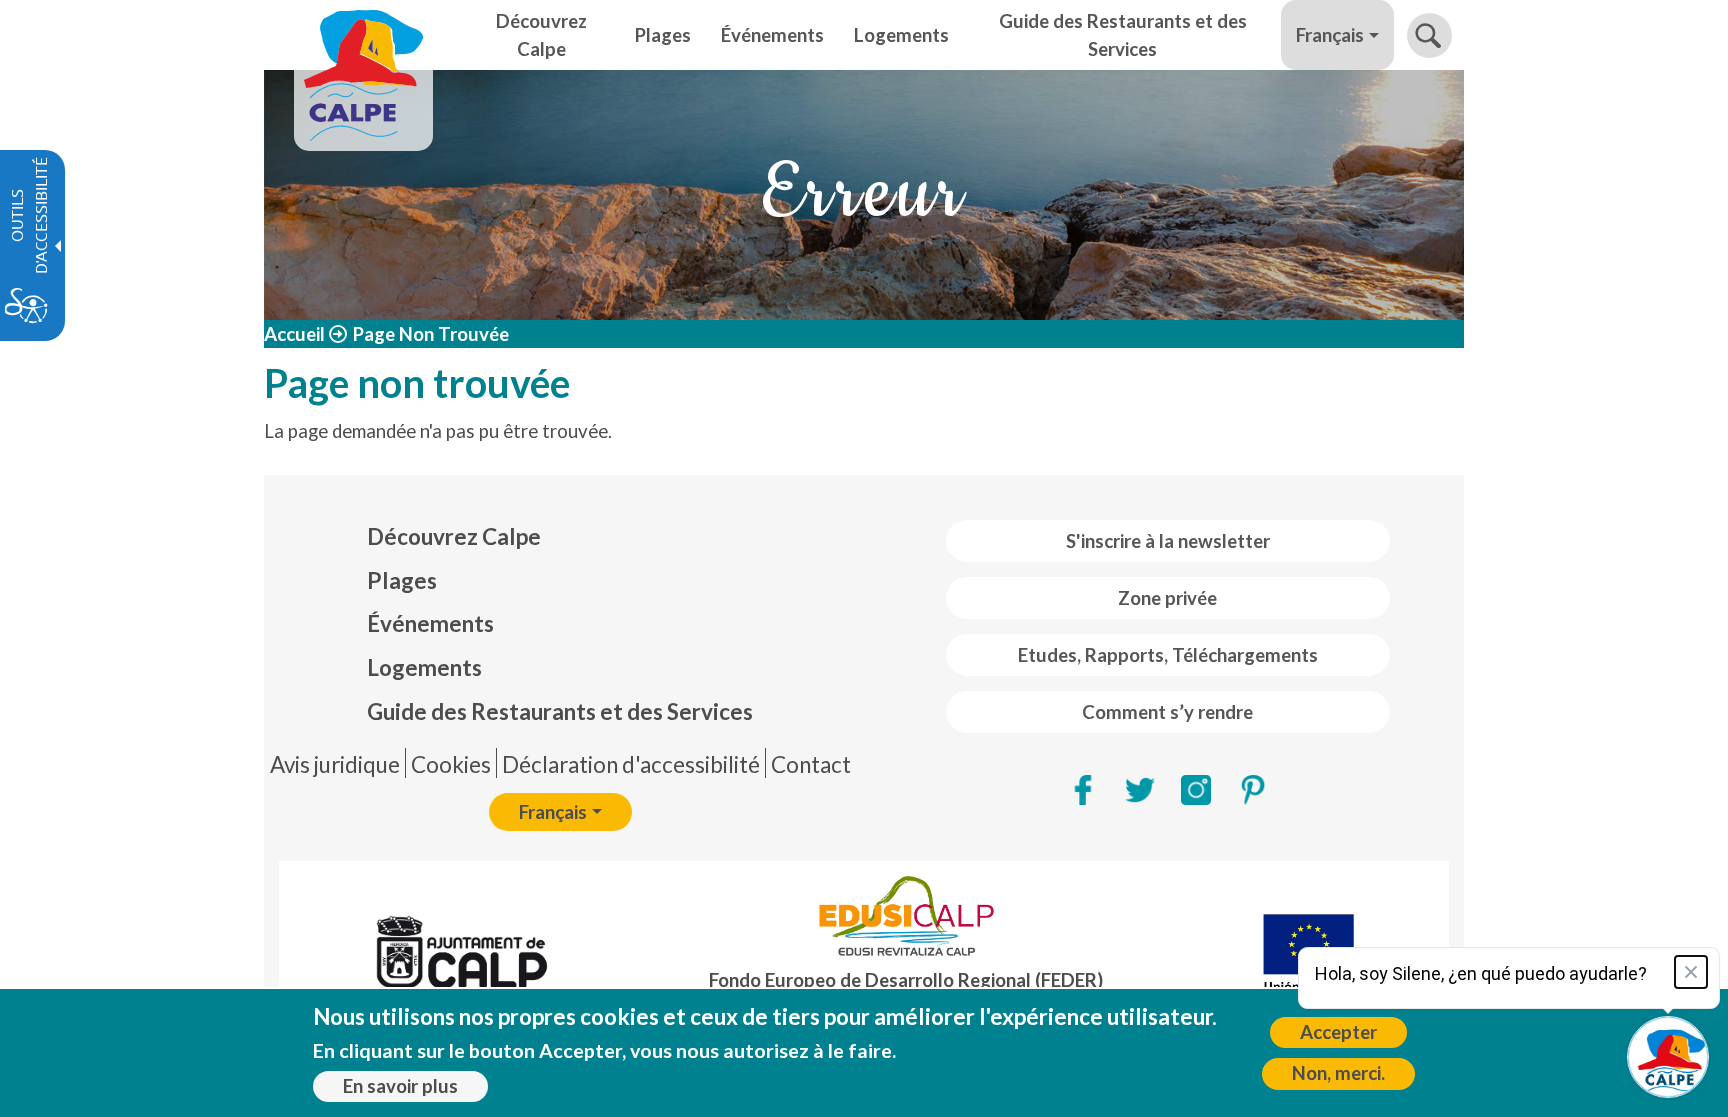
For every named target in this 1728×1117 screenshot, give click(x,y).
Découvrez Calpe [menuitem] (541, 35)
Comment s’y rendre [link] (1167, 712)
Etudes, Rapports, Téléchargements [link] (1168, 655)
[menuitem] (560, 537)
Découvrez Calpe (454, 536)
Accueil (294, 334)
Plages (402, 580)
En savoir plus (400, 1086)
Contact (811, 764)
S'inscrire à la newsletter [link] (1168, 541)
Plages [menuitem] (663, 35)
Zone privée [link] (1167, 598)
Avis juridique (335, 764)
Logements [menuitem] (901, 35)
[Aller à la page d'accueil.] (363, 35)
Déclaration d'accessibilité (631, 764)
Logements (424, 667)
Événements (430, 623)
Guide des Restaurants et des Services (560, 711)
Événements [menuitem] (772, 35)
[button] (1429, 35)
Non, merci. (1338, 1073)
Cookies (451, 764)
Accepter (1338, 1032)
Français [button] (1330, 35)
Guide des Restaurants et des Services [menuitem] (1123, 35)
